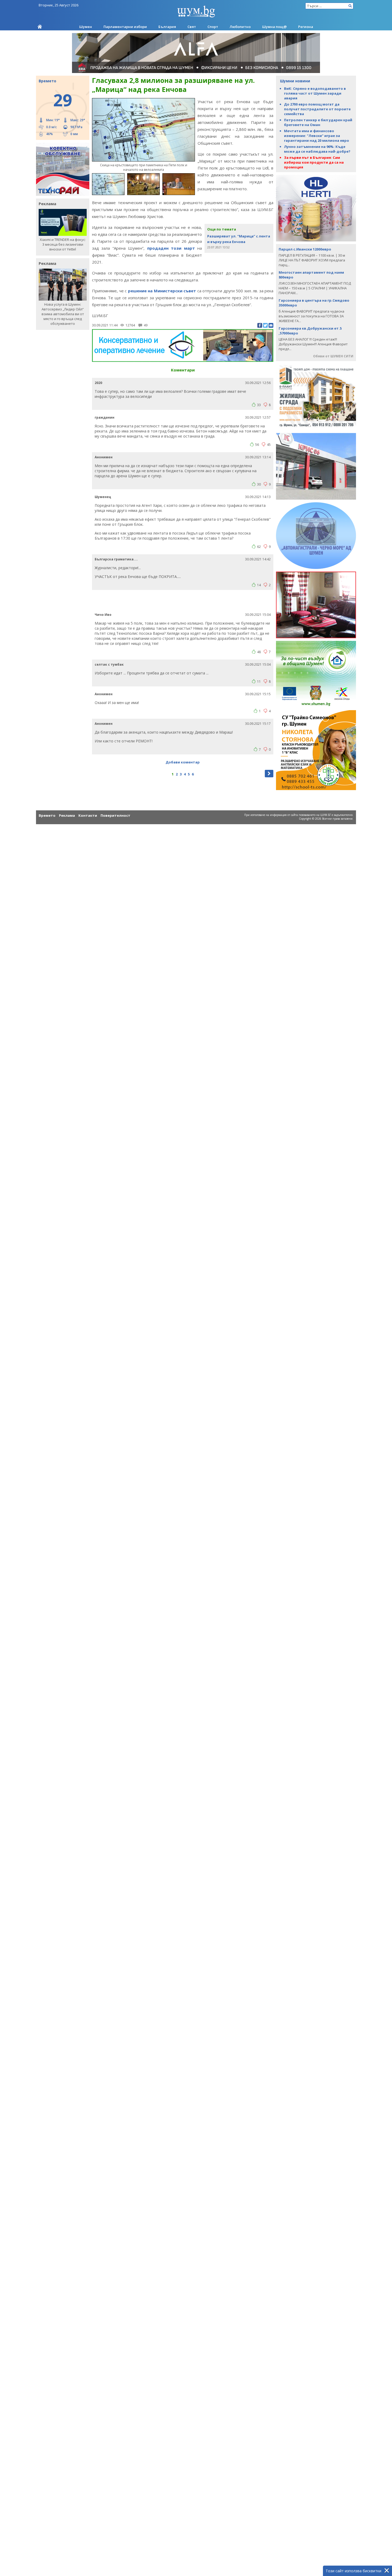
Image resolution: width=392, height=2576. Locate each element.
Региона (306, 27)
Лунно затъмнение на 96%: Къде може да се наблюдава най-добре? (317, 149)
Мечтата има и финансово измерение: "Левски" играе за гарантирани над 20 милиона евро (317, 136)
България (167, 27)
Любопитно (240, 27)
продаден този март (171, 248)
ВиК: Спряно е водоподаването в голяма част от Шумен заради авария (315, 93)
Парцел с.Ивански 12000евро (305, 249)
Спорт (213, 27)
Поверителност (115, 815)
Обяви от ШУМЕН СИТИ (333, 356)
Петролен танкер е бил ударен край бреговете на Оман (318, 122)
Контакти (88, 815)
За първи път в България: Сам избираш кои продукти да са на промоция (314, 162)
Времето (47, 815)
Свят (192, 27)
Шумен (86, 27)
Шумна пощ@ (274, 27)
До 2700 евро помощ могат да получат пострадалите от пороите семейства (317, 109)
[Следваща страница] (269, 774)
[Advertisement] (183, 601)
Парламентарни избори (125, 27)
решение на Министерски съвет (162, 291)
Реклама (67, 815)
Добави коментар (183, 762)
